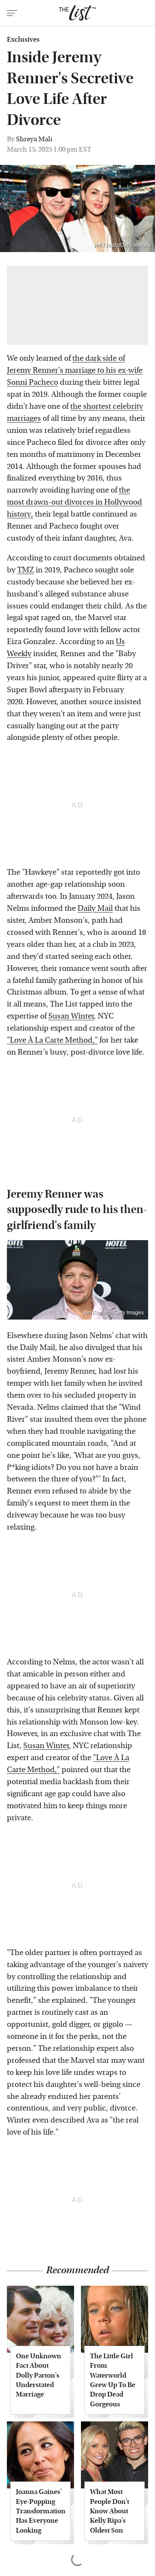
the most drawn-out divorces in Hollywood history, (74, 502)
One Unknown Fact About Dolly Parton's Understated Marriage (39, 2375)
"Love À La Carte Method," (52, 1040)
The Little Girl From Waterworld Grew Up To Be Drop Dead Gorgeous (113, 2380)
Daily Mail (95, 908)
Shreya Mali (34, 139)
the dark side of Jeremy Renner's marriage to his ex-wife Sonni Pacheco (75, 370)
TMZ (26, 570)
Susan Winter (71, 1016)
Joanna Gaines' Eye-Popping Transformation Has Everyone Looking (40, 2511)
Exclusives (23, 40)
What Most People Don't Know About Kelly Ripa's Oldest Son (110, 2511)
